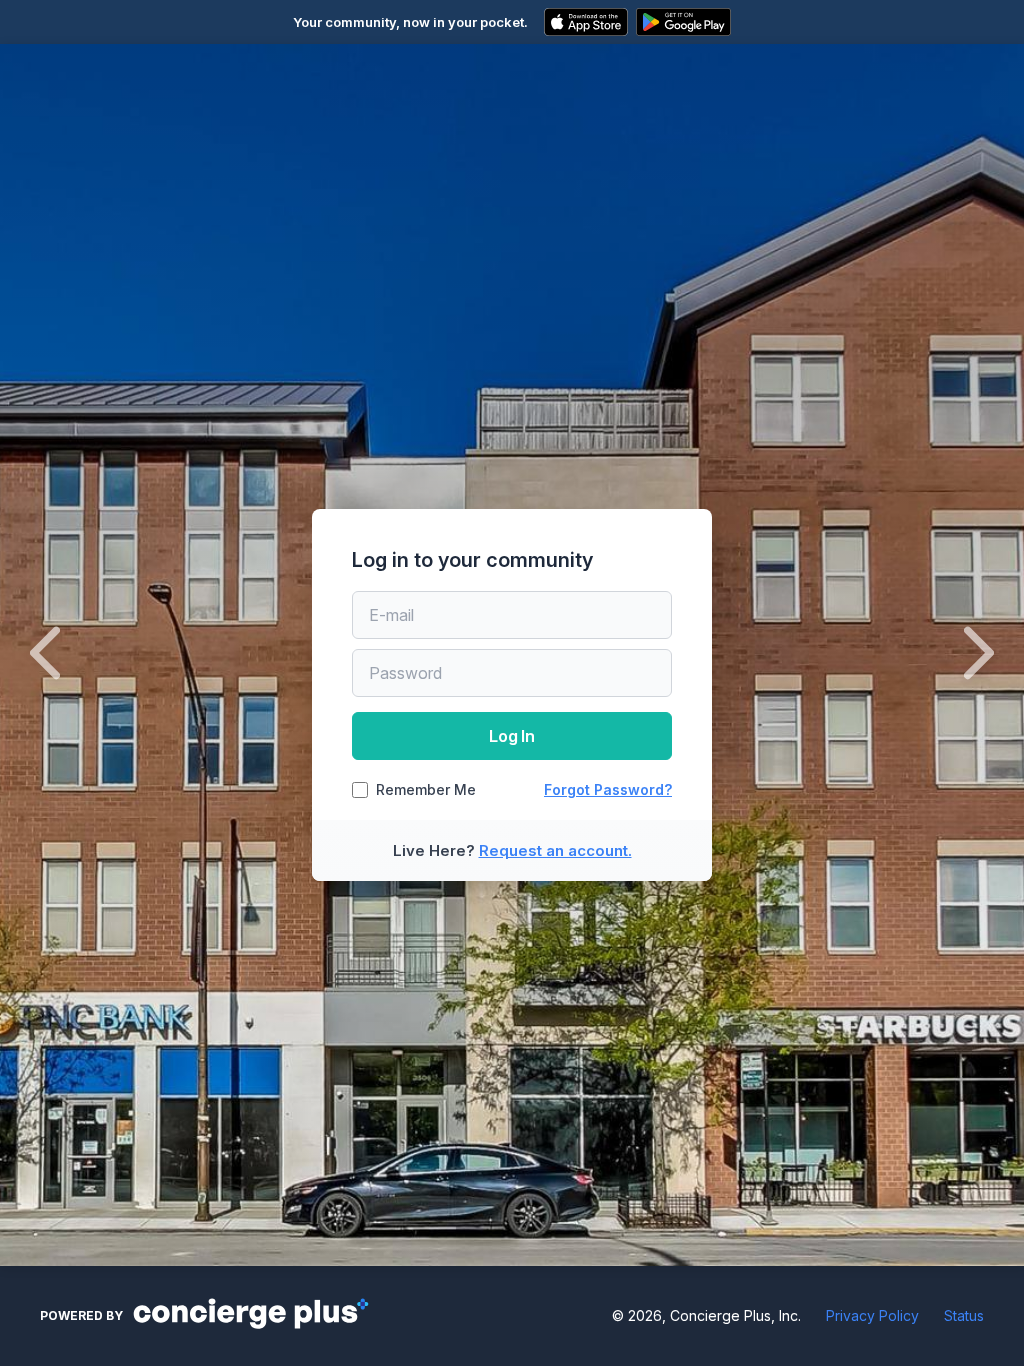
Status (964, 1315)
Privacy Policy (872, 1315)
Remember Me (426, 790)
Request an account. (555, 850)
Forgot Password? (608, 789)
